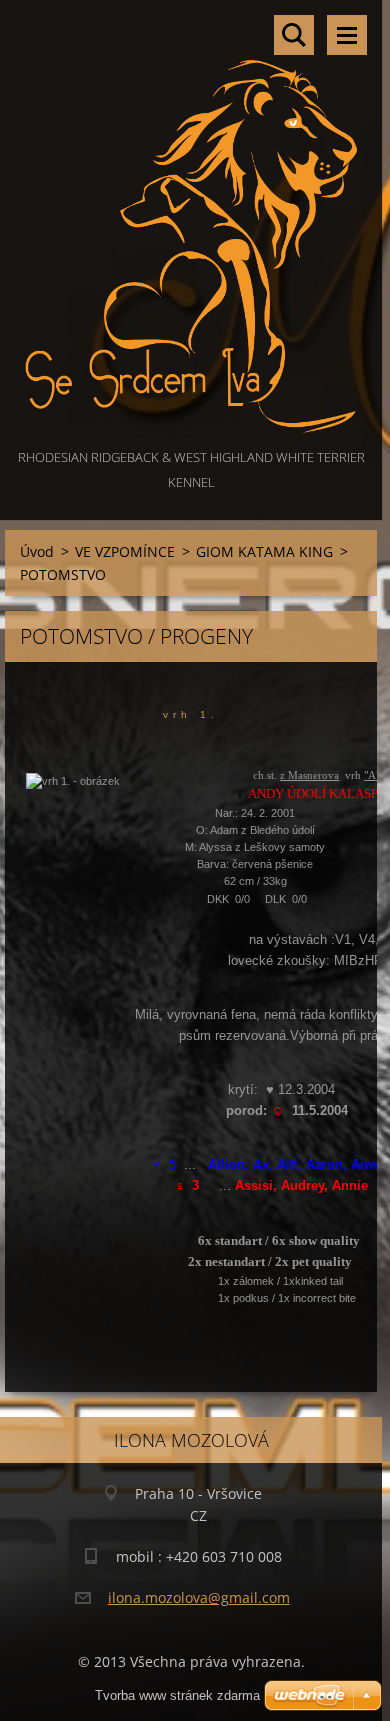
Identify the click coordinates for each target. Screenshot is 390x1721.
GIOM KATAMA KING (264, 551)
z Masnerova (309, 775)
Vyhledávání (294, 35)
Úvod (37, 551)
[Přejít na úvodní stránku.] (191, 222)
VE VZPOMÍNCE (125, 551)
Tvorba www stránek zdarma (177, 1695)
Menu (347, 35)
